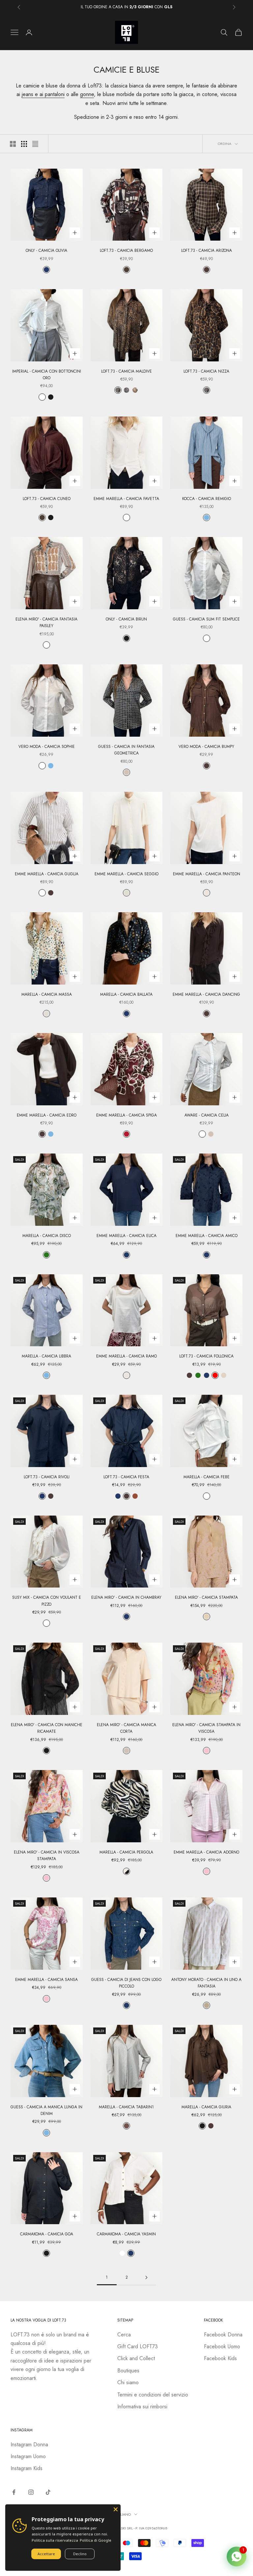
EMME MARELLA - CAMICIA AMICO (207, 1236)
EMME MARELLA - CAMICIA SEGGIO (126, 874)
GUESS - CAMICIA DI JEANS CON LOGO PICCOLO (126, 1983)
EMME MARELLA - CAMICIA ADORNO (206, 1852)
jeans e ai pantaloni (43, 94)
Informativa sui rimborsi (142, 2407)
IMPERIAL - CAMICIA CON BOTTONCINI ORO (47, 375)
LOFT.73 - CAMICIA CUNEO (47, 499)
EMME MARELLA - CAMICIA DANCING (206, 994)
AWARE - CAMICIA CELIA (207, 1115)
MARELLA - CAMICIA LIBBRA (46, 1356)
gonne (87, 94)
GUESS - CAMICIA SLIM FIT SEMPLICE (206, 619)
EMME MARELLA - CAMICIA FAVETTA (126, 499)
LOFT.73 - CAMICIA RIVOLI (47, 1477)
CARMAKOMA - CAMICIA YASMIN (126, 2234)
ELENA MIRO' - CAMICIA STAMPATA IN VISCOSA (206, 1728)
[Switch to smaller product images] (24, 144)
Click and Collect (136, 2358)
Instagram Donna (29, 2444)
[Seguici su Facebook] (14, 2492)
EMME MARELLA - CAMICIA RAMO (126, 1356)
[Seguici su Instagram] (31, 2492)
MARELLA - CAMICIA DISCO (47, 1236)
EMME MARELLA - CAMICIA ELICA (126, 1236)
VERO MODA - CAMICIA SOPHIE (47, 747)
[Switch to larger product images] (13, 144)
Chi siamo (128, 2382)
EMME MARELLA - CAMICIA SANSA (46, 1980)
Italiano (123, 2514)
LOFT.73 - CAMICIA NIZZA (206, 371)
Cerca (124, 2335)
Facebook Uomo (222, 2346)
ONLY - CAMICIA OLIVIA (46, 251)
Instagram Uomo (28, 2456)
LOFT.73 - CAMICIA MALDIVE (126, 371)
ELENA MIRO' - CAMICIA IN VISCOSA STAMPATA (47, 1856)
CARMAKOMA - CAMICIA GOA (47, 2234)
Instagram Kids (27, 2468)
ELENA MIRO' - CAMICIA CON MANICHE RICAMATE (47, 1728)
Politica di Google (96, 2540)
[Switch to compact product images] (35, 144)
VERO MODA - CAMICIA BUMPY (206, 747)
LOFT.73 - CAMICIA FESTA (126, 1477)
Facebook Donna (223, 2335)
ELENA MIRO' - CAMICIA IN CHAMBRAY (126, 1597)
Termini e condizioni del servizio (153, 2395)
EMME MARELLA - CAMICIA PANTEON (207, 874)
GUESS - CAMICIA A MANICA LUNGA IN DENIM (46, 2110)
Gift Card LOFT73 (138, 2346)
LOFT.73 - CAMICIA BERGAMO (126, 251)
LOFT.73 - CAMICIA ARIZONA (207, 251)
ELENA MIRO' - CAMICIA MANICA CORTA (126, 1728)
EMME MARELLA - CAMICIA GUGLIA (47, 874)
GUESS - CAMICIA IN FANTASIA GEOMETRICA (126, 750)
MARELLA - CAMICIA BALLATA (126, 994)
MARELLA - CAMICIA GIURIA (206, 2107)
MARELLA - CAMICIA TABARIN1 (126, 2107)
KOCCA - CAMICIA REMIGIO (207, 499)
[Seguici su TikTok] (48, 2492)
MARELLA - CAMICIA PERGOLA (126, 1852)
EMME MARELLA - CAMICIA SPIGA (126, 1115)
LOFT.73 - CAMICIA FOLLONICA (206, 1356)
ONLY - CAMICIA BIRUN (126, 619)
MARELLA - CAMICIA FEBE (207, 1477)
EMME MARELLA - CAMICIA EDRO (47, 1115)
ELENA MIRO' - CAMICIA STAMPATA (206, 1597)
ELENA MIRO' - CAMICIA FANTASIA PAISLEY (46, 622)
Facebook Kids (220, 2358)
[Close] (116, 2509)
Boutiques (128, 2371)
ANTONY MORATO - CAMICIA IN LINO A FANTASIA (206, 1983)
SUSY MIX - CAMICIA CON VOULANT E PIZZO (47, 1601)
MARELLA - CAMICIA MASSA (47, 994)
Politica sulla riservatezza (55, 2540)
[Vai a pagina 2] (146, 2277)
